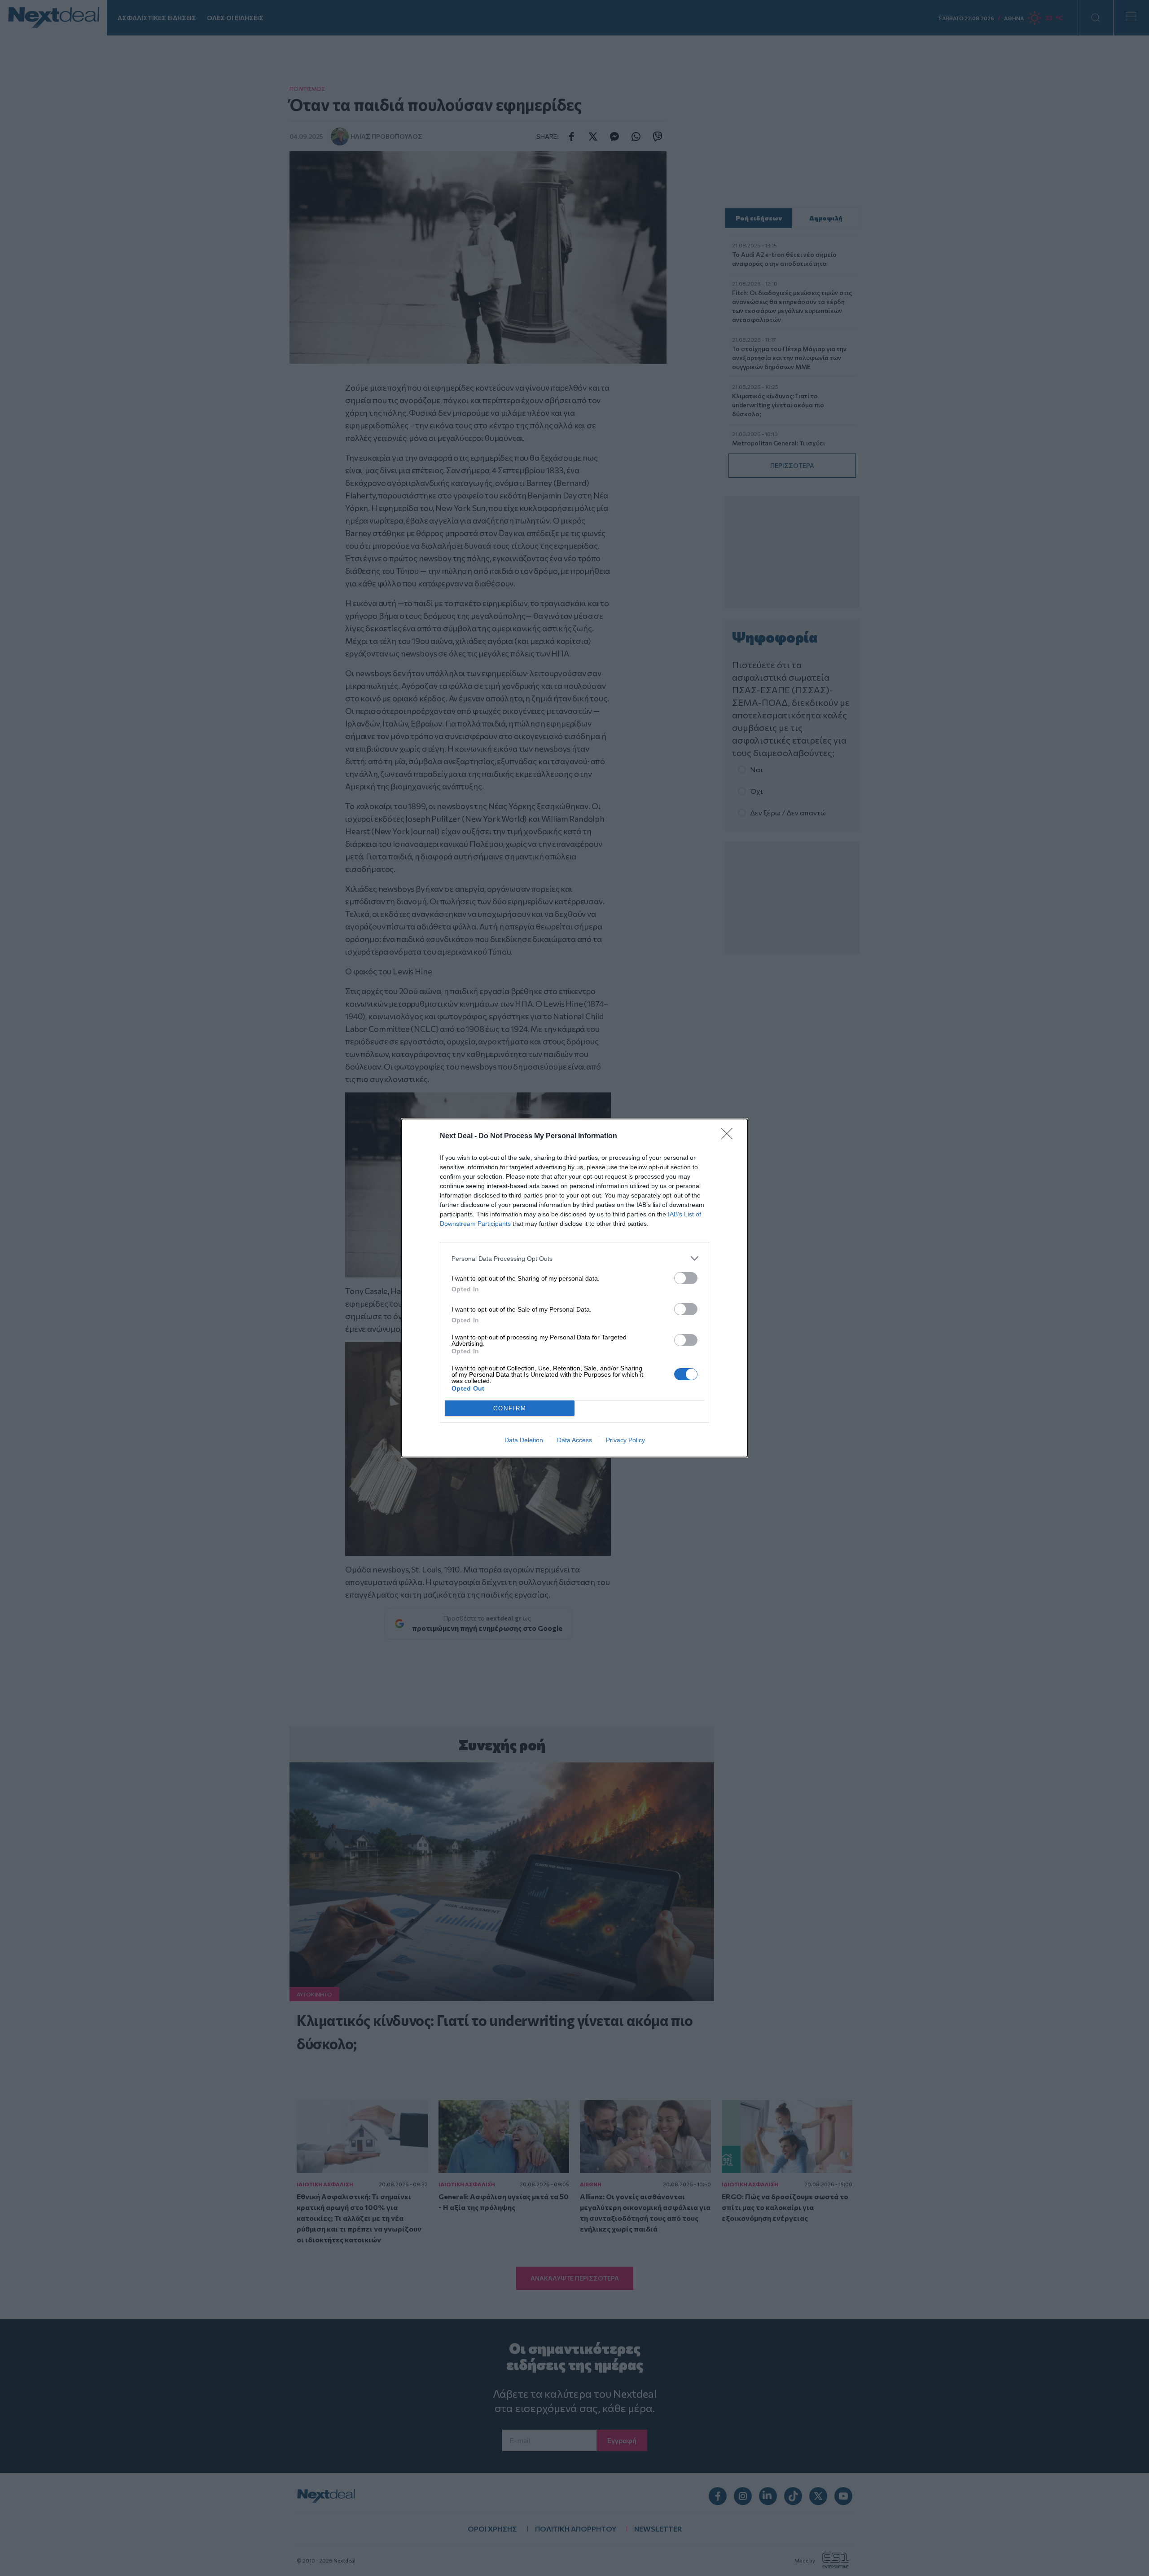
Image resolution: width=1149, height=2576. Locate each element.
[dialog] (574, 1288)
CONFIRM (510, 1408)
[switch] (686, 1278)
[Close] (730, 1136)
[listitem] (574, 1258)
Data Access (574, 1440)
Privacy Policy (625, 1440)
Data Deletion (524, 1440)
